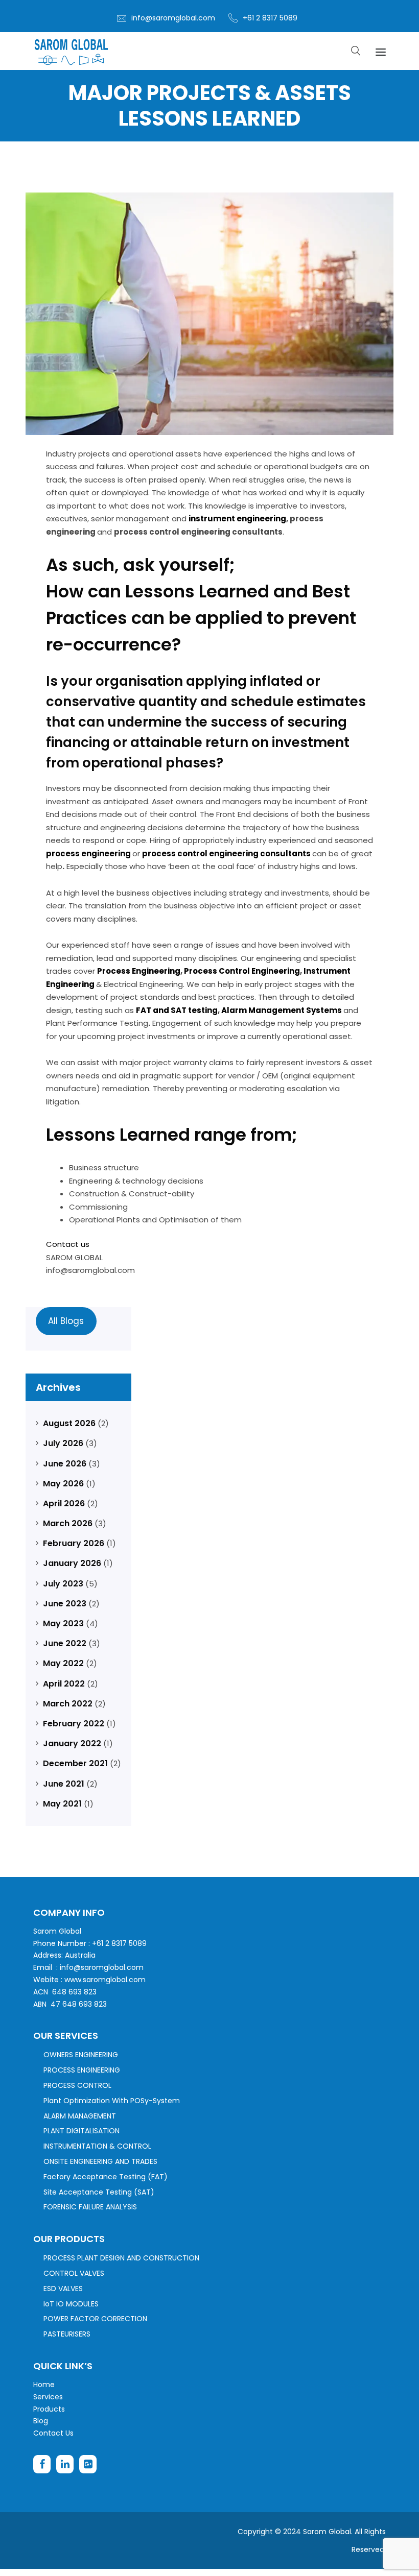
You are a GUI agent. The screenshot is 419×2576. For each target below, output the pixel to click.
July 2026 (63, 1443)
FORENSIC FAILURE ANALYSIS (90, 2207)
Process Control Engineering (242, 971)
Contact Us (53, 2433)
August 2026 (69, 1423)
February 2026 (74, 1543)
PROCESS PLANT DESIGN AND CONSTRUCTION (121, 2258)
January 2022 (72, 1743)
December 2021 (75, 1763)
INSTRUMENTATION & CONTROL (97, 2146)
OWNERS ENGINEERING (81, 2055)
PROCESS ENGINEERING (82, 2070)
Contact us (68, 1244)
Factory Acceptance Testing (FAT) (106, 2177)
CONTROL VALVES (74, 2273)
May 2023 (63, 1623)
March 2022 (68, 1704)
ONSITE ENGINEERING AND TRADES (100, 2161)
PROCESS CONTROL (77, 2085)
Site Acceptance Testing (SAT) (99, 2192)
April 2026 (64, 1503)
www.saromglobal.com (105, 1980)
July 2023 (63, 1584)
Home (44, 2385)
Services (48, 2397)
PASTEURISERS (67, 2334)
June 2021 (64, 1784)
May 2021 (62, 1804)
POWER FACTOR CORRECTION (95, 2319)
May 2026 (63, 1484)
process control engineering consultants (227, 853)
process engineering (89, 853)
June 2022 (65, 1643)
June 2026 (65, 1464)
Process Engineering (139, 971)
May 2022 (63, 1663)
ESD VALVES (63, 2289)
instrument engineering (237, 519)
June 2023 (65, 1604)
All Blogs (66, 1321)
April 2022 (64, 1684)
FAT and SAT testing (177, 1010)
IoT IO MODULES (71, 2304)
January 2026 (72, 1563)
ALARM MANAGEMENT (80, 2116)
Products (49, 2409)
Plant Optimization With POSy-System (112, 2101)
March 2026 (68, 1523)
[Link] (71, 51)
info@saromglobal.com (173, 18)
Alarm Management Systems (282, 1010)
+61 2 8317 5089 (270, 18)
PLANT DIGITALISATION (82, 2131)
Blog (41, 2421)
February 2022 (74, 1724)
